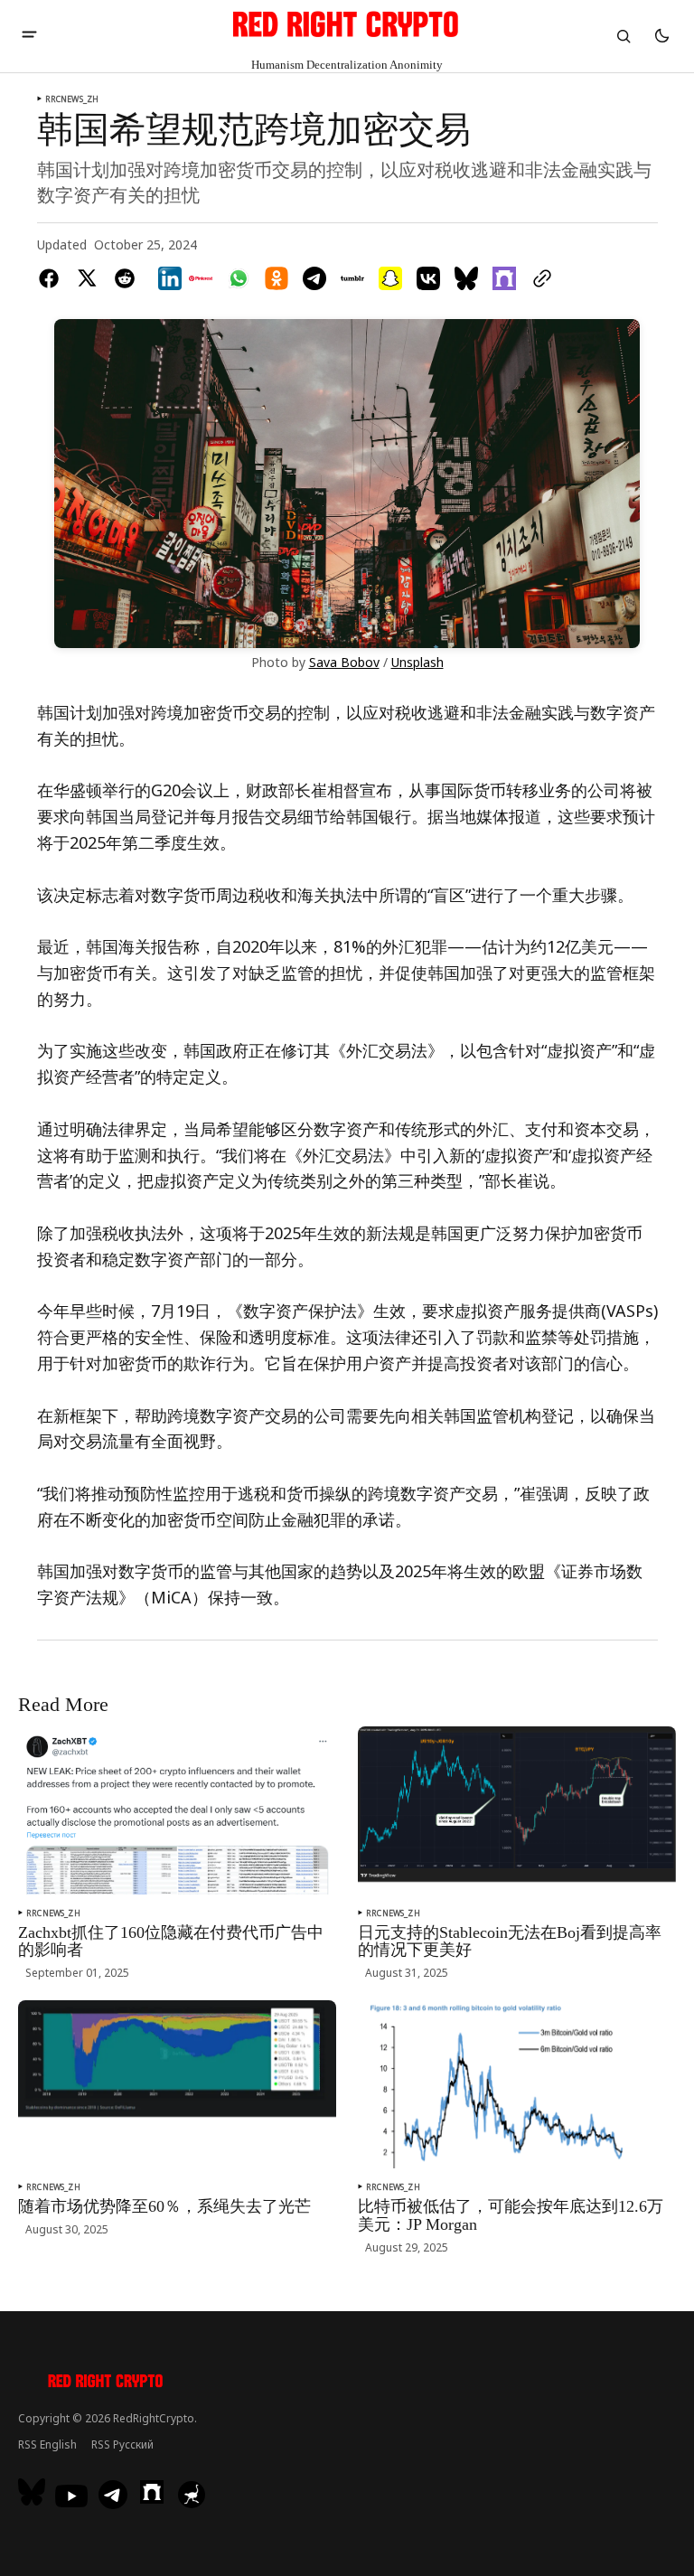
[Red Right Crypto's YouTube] (71, 2496)
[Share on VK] (428, 278)
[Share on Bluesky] (466, 278)
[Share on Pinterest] (201, 278)
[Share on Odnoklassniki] (277, 278)
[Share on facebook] (52, 278)
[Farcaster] (152, 2492)
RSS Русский (122, 2444)
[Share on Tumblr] (352, 278)
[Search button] (624, 36)
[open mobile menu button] (29, 36)
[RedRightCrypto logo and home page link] (106, 2383)
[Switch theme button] (661, 36)
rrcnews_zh (72, 99)
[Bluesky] (34, 2492)
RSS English (47, 2444)
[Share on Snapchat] (390, 278)
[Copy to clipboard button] (539, 278)
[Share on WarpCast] (504, 278)
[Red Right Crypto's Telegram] (113, 2496)
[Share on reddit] (125, 278)
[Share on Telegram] (314, 278)
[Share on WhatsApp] (239, 278)
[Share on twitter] (87, 278)
